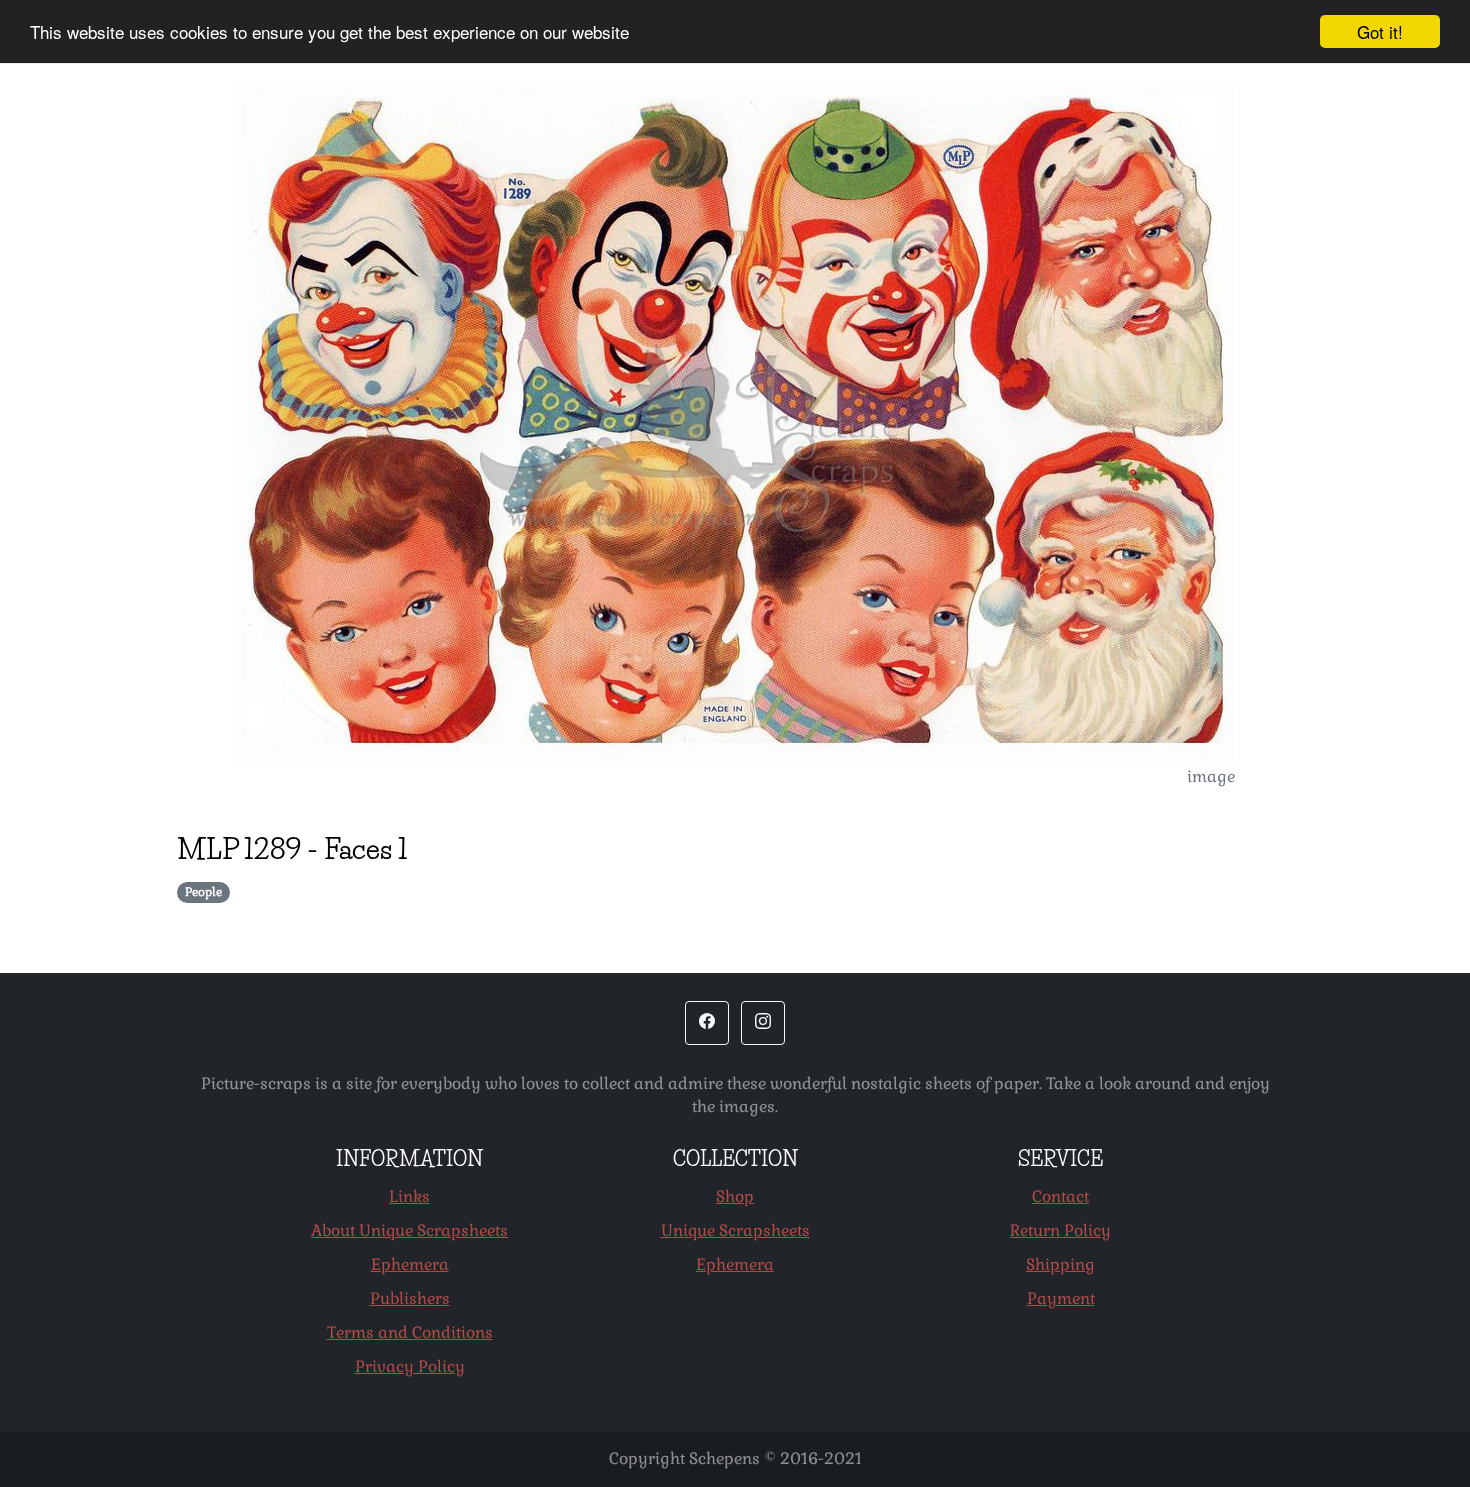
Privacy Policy (410, 1366)
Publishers (410, 1298)
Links (409, 1196)
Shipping (1060, 1264)
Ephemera (410, 1264)
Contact (1060, 1196)
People (203, 892)
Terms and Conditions (410, 1332)
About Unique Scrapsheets (409, 1230)
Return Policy (1060, 1230)
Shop (735, 1196)
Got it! (1380, 31)
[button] (707, 1023)
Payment (1061, 1298)
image (1211, 776)
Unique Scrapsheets (735, 1230)
